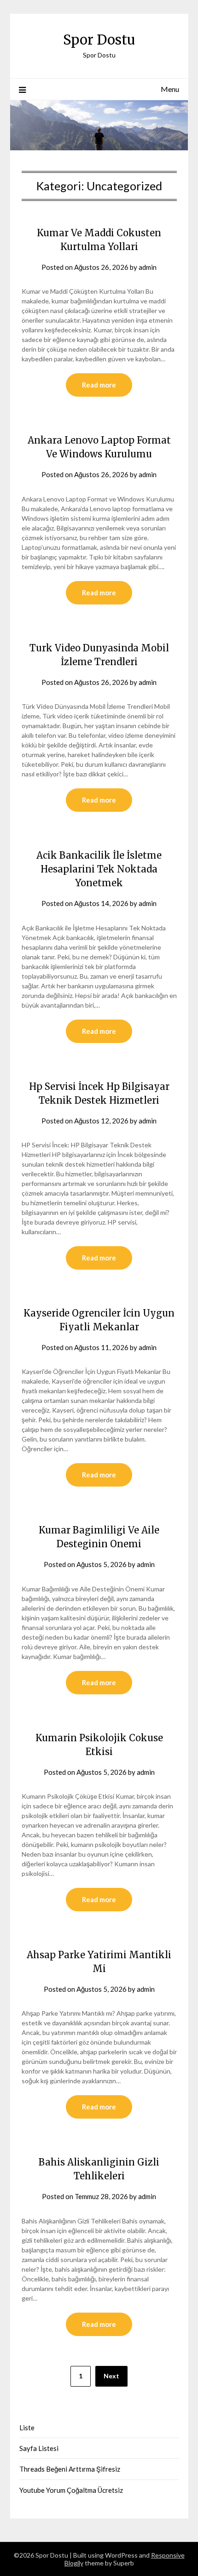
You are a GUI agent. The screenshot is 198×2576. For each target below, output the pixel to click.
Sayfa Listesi (39, 2448)
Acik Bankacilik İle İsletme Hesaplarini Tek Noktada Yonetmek (99, 869)
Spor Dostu (99, 40)
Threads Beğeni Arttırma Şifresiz (70, 2469)
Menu (170, 89)
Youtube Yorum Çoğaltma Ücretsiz (71, 2490)
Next (111, 2376)
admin (148, 267)
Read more (99, 385)
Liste (27, 2428)
